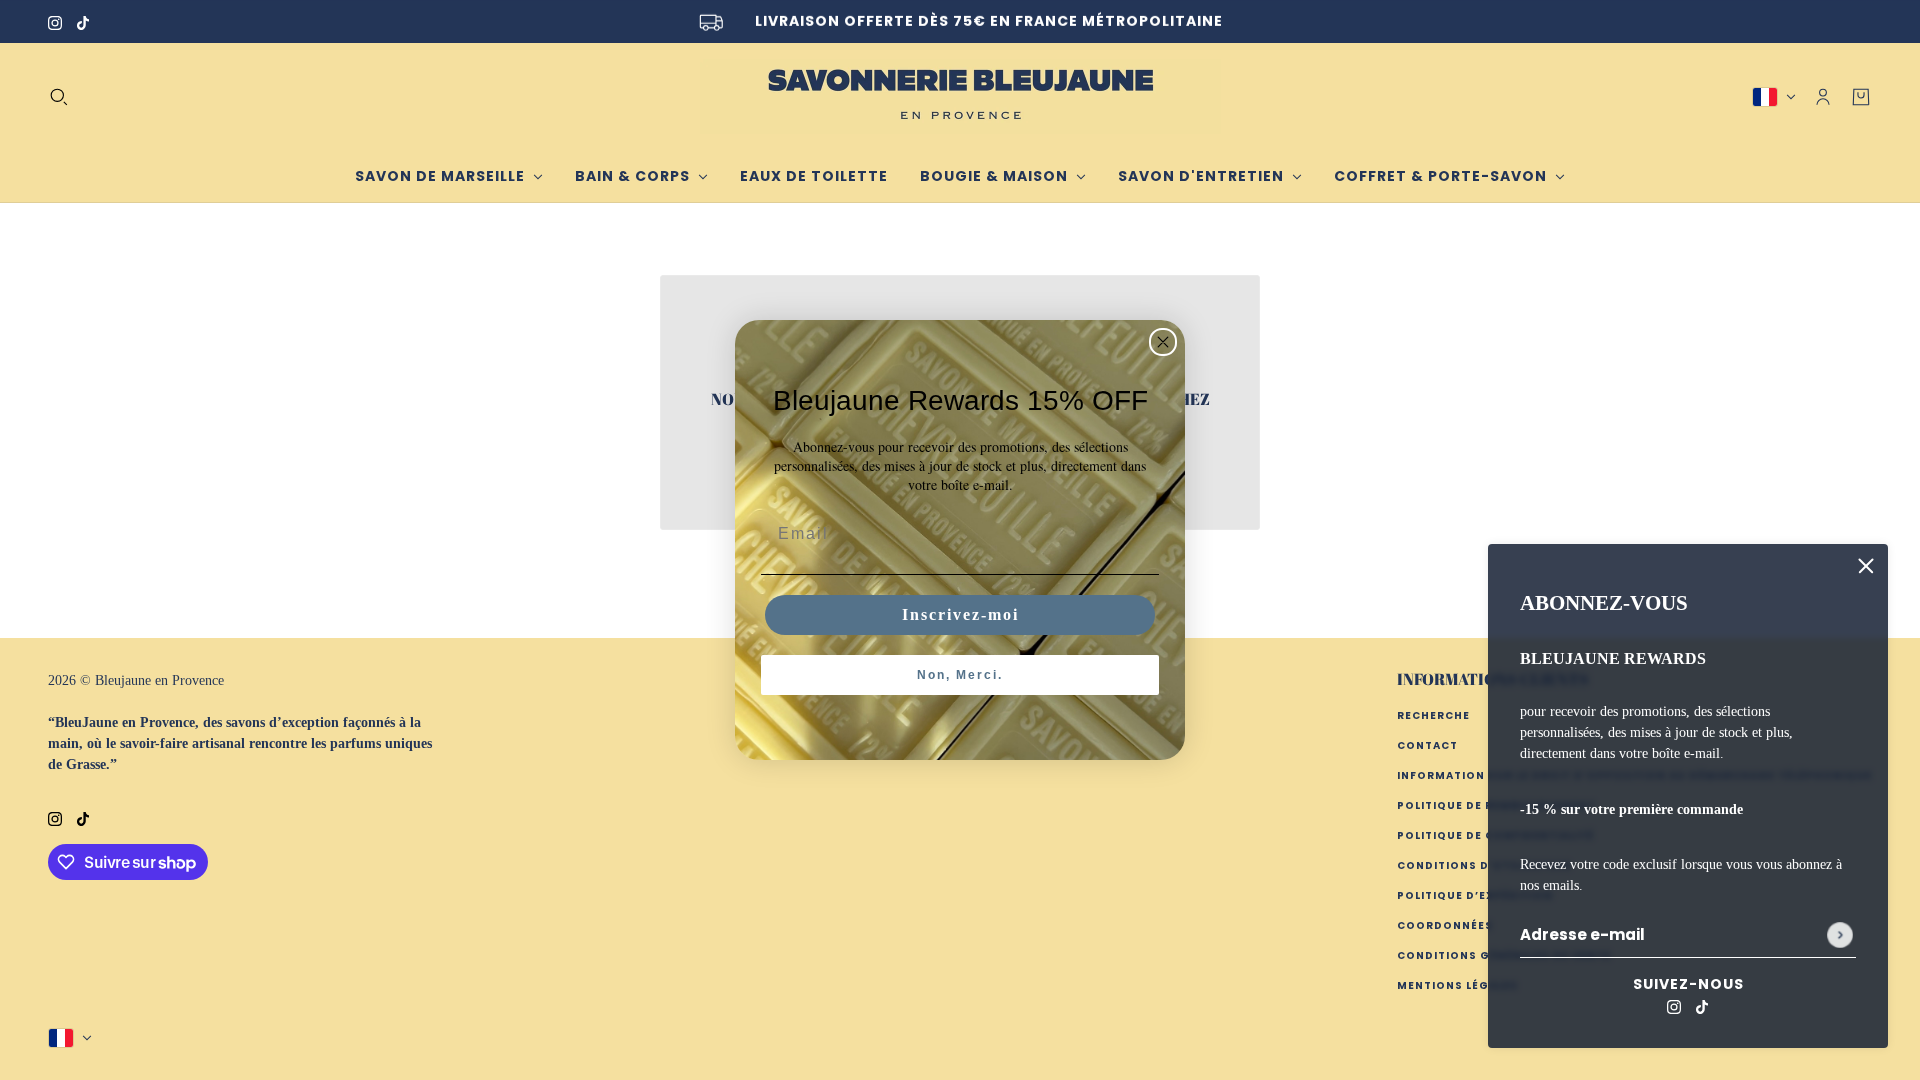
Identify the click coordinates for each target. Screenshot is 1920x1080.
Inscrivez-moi (960, 614)
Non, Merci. (960, 675)
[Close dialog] (1163, 342)
